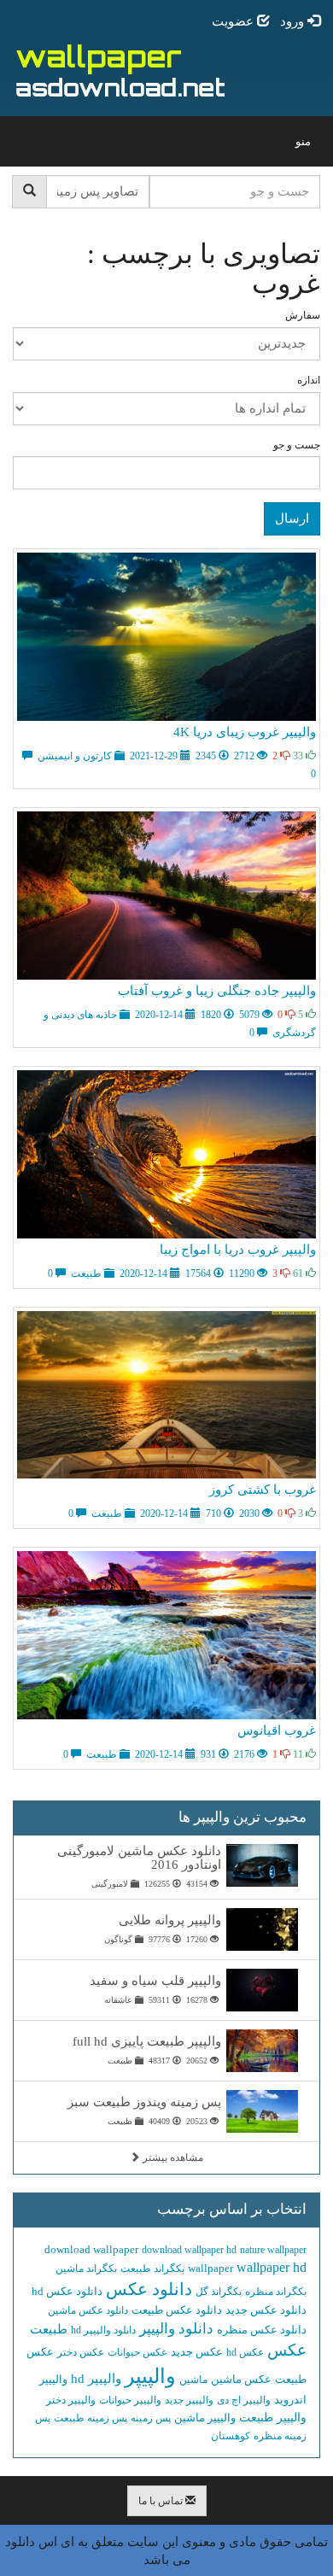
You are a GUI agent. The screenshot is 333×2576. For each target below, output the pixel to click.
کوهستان (231, 2436)
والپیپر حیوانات (130, 2400)
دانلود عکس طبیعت (177, 2310)
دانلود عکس (149, 2289)
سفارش (303, 315)
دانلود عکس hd (67, 2291)
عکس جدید (197, 2352)
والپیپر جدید (189, 2400)
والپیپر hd (96, 2379)
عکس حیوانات (137, 2352)
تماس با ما (162, 2501)
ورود (294, 21)
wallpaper (210, 2268)
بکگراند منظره (276, 2292)
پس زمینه (151, 2418)
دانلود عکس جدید (266, 2310)
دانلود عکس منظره (262, 2330)
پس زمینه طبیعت (91, 2418)
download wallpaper (91, 2249)
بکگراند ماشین (86, 2269)
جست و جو (297, 445)
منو (299, 146)
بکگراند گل (219, 2292)
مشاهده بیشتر (172, 2157)
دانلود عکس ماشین (88, 2310)
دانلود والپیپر (176, 2329)
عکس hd (245, 2352)
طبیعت (49, 2329)
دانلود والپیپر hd (103, 2330)
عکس (287, 2350)
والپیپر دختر (71, 2400)
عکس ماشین (241, 2379)
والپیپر (150, 2376)
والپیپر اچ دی (244, 2400)
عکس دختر (81, 2352)
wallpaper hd (272, 2267)
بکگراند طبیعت (152, 2269)
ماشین (193, 2380)
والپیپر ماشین (205, 2418)
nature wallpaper (273, 2250)
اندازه (309, 380)
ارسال (292, 518)
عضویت (234, 21)
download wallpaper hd (189, 2250)
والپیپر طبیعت (273, 2418)
